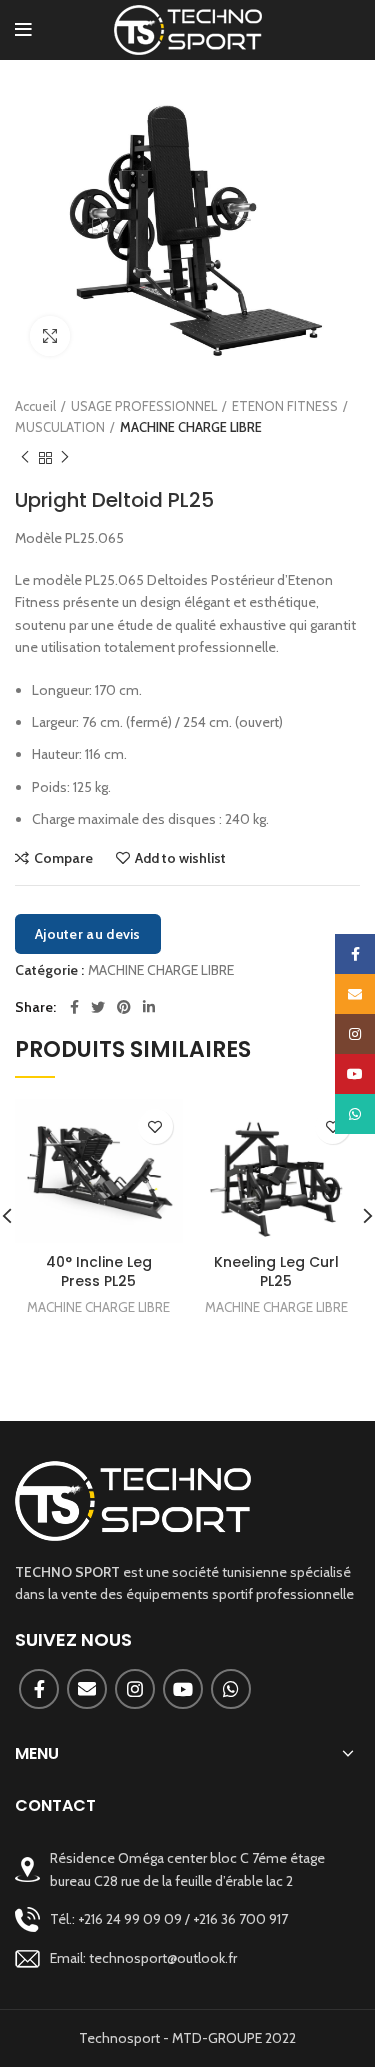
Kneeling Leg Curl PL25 (276, 1272)
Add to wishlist (180, 858)
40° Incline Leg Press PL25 (99, 1272)
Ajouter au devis (88, 934)
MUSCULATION (60, 427)
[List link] (187, 1919)
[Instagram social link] (135, 1689)
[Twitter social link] (98, 1007)
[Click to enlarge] (50, 336)
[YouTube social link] (183, 1689)
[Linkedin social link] (149, 1007)
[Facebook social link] (74, 1007)
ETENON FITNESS (285, 406)
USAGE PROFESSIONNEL (144, 406)
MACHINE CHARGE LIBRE (191, 427)
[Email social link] (87, 1689)
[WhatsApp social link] (231, 1689)
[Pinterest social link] (124, 1007)
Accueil (35, 406)
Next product (65, 458)
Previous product (25, 458)
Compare (63, 858)
